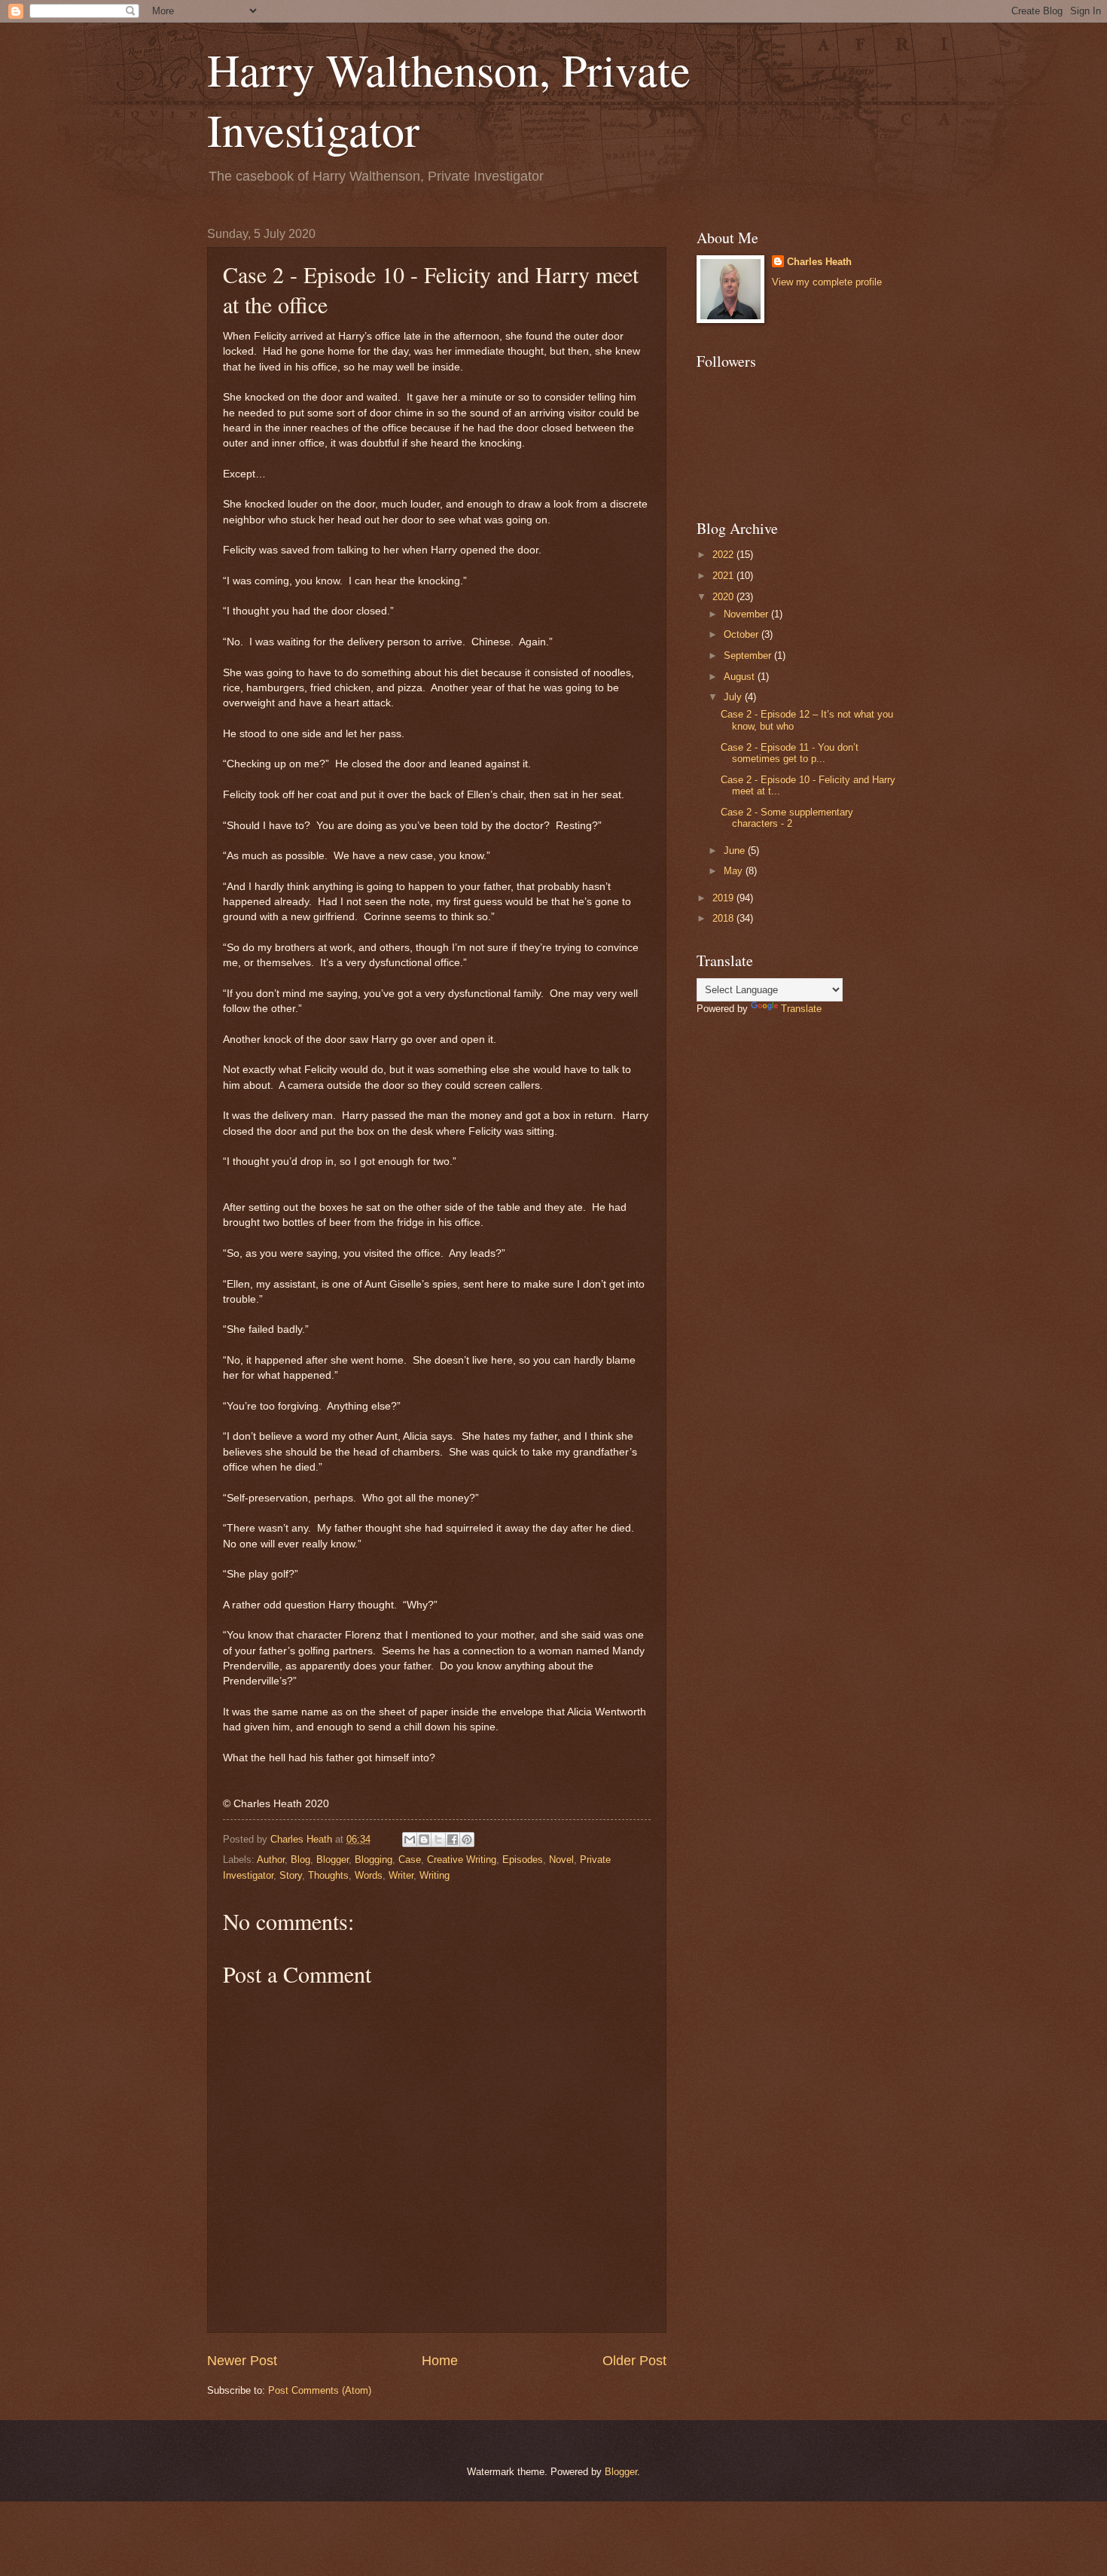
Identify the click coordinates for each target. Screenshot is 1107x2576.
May (735, 871)
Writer (401, 1875)
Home (440, 2361)
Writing (435, 1875)
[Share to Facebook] (453, 1840)
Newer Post (242, 2361)
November (747, 614)
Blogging (374, 1860)
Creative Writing (462, 1860)
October (743, 634)
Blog (300, 1860)
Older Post (634, 2361)
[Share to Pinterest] (467, 1840)
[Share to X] (438, 1840)
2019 (724, 898)
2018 (724, 918)
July (734, 697)
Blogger (332, 1860)
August (741, 677)
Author (271, 1860)
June (736, 851)
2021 (724, 576)
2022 (724, 555)
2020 (724, 597)
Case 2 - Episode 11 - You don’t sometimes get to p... (790, 753)
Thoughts (328, 1875)
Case (410, 1860)
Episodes (523, 1860)
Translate (801, 1009)
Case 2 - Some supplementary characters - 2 (787, 818)
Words (369, 1875)
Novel (561, 1860)
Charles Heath (819, 262)
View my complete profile (827, 282)
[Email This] (410, 1840)
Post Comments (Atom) (320, 2390)
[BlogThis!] (424, 1840)
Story (291, 1875)
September (749, 655)
